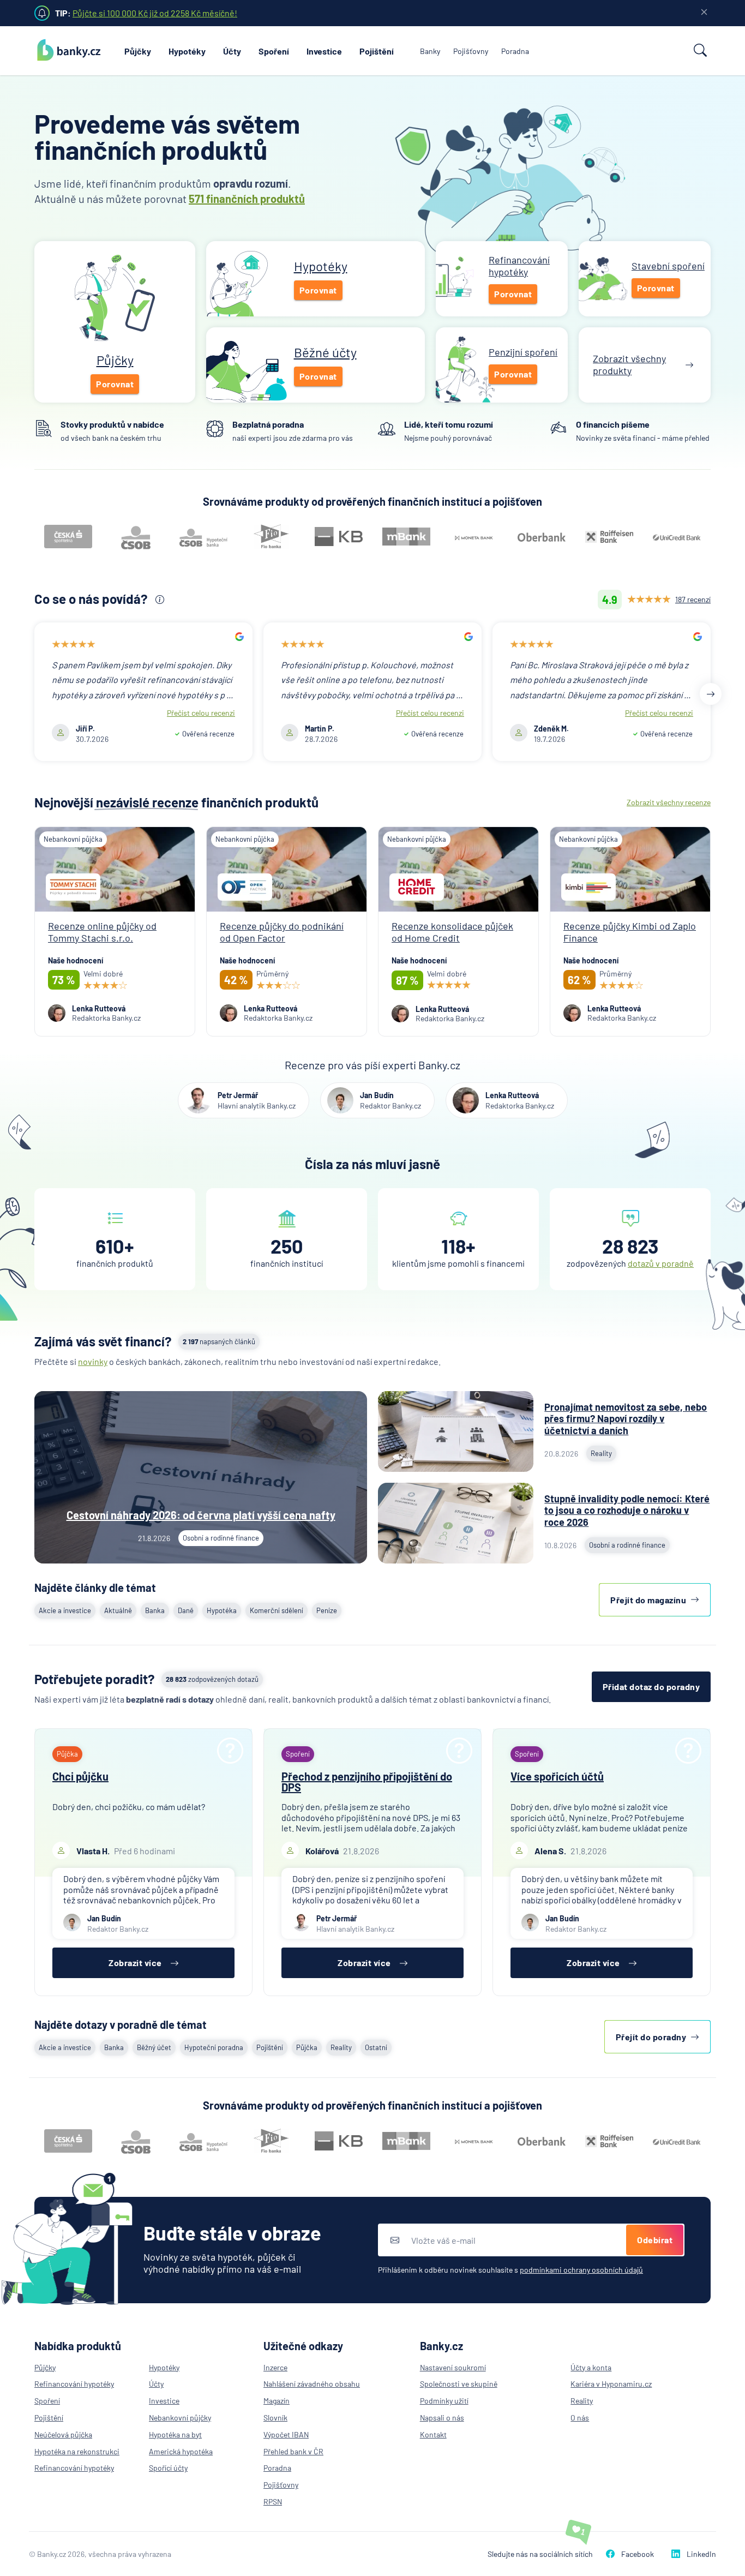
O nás (580, 2418)
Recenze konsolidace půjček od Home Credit (452, 932)
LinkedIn (701, 2554)
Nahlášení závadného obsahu (312, 2384)
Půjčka (307, 2047)
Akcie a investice (65, 1610)
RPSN (273, 2502)
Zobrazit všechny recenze (669, 802)
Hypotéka (222, 1610)
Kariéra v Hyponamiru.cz (611, 2384)
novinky (93, 1361)
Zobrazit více (135, 1963)
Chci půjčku (80, 1776)
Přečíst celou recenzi (201, 713)
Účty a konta (591, 2367)
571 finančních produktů (247, 199)
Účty (232, 51)
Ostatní (376, 2047)
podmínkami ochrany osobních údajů (581, 2270)
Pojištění (377, 51)
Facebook (638, 2554)
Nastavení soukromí (453, 2367)
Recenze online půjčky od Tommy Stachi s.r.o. (102, 932)
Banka (155, 1610)
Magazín (277, 2401)
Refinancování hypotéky (74, 2384)
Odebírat (655, 2240)
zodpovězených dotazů (212, 1679)
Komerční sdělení (277, 1610)
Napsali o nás (442, 2418)
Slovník (275, 2418)
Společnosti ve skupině (459, 2384)
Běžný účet (154, 2047)
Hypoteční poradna (214, 2047)
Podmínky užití (444, 2401)
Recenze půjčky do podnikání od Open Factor (282, 932)
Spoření (274, 51)
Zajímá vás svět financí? (103, 1341)
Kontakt (433, 2434)
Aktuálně (118, 1610)
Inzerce (275, 2367)
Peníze (327, 1610)
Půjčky (138, 51)
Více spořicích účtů (557, 1776)
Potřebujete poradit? (95, 1679)
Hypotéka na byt (175, 2434)
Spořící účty (168, 2468)
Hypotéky (187, 51)
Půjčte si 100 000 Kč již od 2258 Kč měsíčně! (155, 13)
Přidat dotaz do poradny (651, 1687)
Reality (341, 2047)
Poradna (515, 51)
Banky (430, 51)
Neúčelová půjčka (63, 2434)
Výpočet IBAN (286, 2434)
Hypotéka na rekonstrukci (77, 2451)
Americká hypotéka (181, 2451)
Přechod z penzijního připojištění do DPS (367, 1782)
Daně (186, 1610)
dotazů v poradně (661, 1263)
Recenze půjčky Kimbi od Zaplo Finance (630, 932)
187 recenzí (693, 599)
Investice (324, 51)
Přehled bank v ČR (293, 2451)
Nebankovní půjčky (180, 2418)
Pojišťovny (471, 51)
